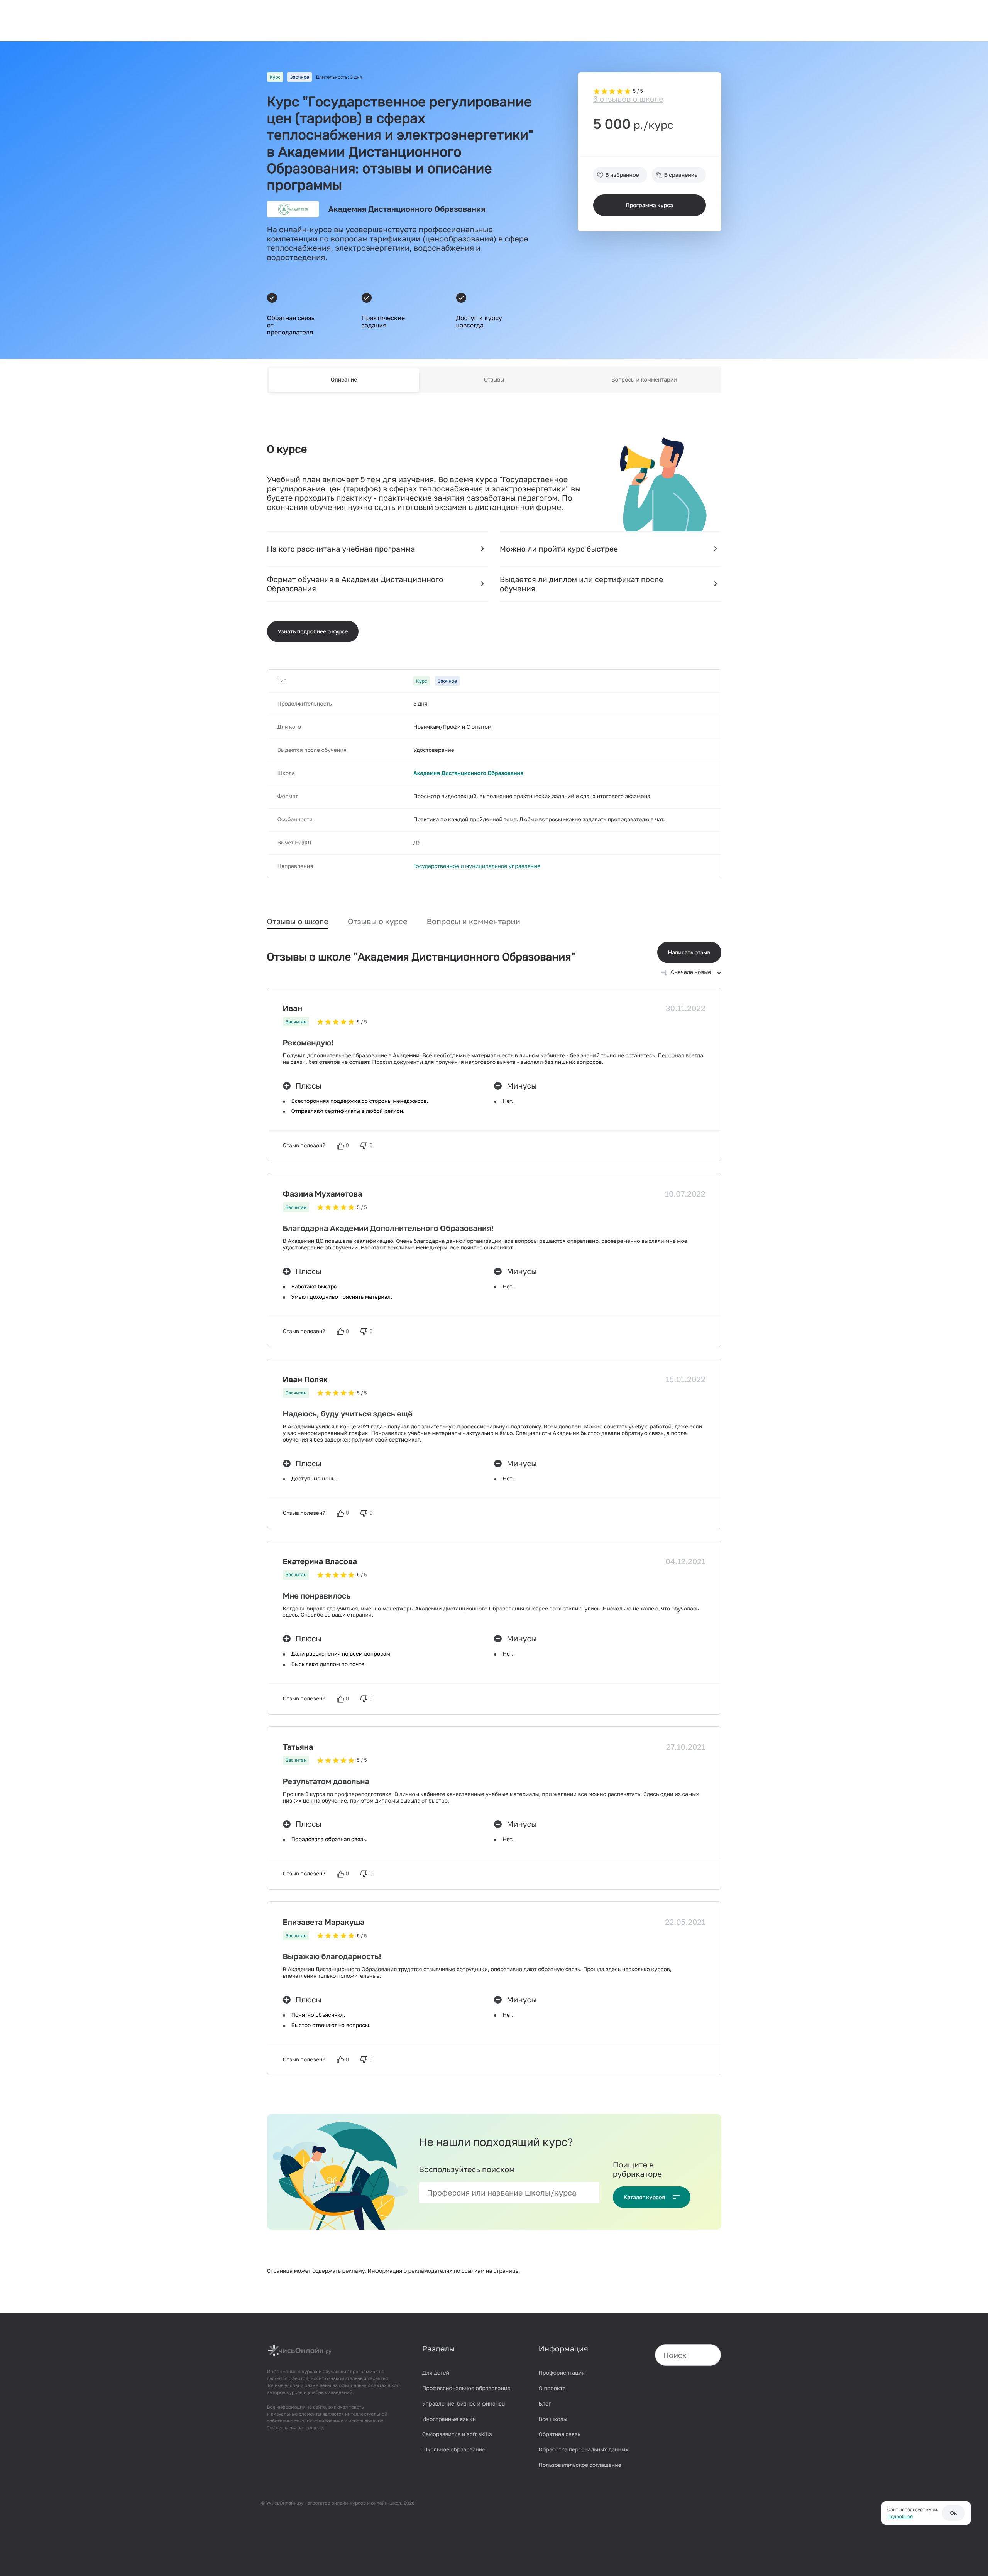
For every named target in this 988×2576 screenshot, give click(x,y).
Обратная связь (560, 2434)
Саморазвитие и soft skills (457, 2434)
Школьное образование (454, 2450)
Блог (545, 2404)
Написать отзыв (689, 953)
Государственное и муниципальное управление (477, 866)
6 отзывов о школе (628, 99)
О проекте (552, 2388)
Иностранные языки (449, 2419)
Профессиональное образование (466, 2388)
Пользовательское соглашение (580, 2465)
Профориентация (562, 2373)
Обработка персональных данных (584, 2450)
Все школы (553, 2419)
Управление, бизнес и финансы (464, 2404)
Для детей (436, 2373)
